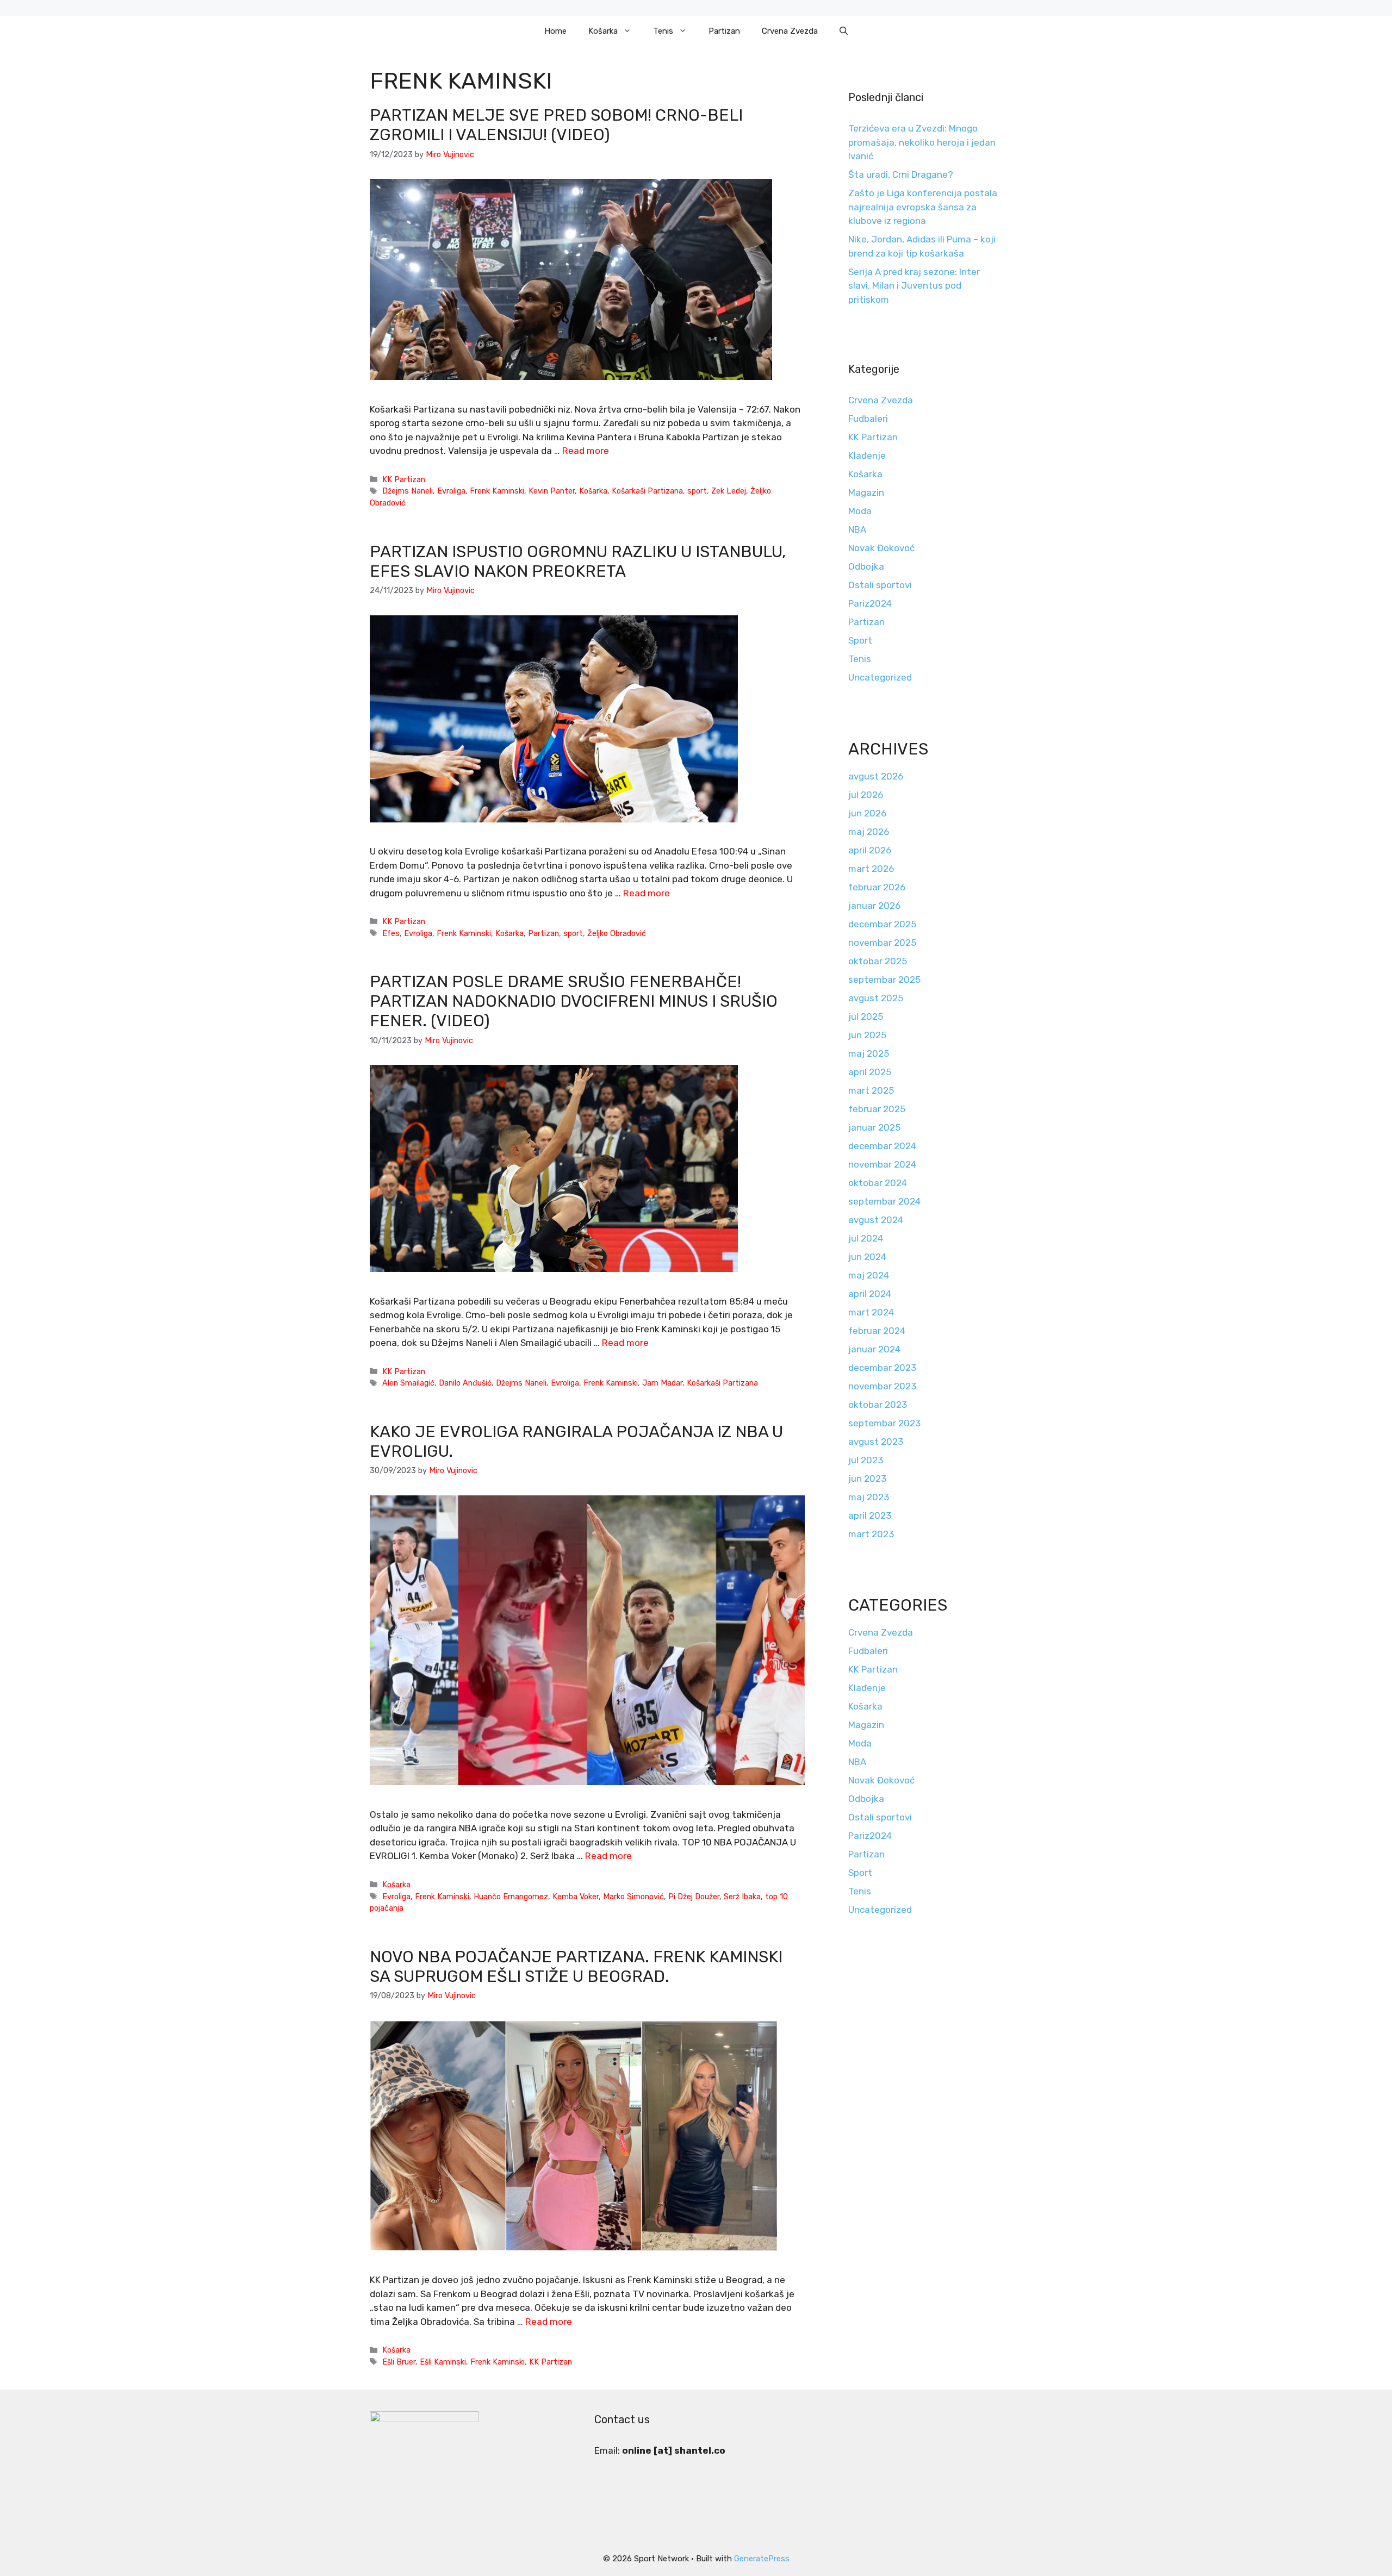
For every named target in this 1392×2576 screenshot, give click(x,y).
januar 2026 (874, 906)
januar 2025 (874, 1127)
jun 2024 (867, 1257)
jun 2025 (867, 1035)
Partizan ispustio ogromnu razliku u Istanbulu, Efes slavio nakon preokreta (578, 562)
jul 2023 (866, 1460)
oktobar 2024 (878, 1183)
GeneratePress (762, 2559)
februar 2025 (877, 1109)
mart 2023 (871, 1534)
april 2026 (870, 850)
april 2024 (870, 1294)
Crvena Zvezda (790, 31)
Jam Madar (662, 1383)
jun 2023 (867, 1479)
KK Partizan (404, 479)
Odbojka (866, 566)
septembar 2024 (884, 1201)
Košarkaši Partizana (647, 491)
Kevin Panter (552, 491)
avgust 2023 (876, 1442)
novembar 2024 (882, 1164)
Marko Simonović (633, 1897)
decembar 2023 (882, 1368)
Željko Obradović (617, 933)
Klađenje (867, 456)
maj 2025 (869, 1053)
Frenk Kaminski (497, 491)
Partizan (724, 31)
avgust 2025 (876, 998)
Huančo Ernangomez (511, 1897)
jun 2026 (867, 813)
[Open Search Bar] (844, 31)
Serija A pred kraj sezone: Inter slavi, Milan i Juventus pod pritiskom (914, 286)
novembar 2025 (882, 943)
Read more (586, 451)
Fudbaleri (868, 419)
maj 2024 (869, 1275)
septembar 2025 (884, 980)
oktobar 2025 (878, 961)
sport (697, 491)
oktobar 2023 (878, 1405)
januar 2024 (874, 1349)
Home (555, 31)
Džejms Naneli (408, 491)
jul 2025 (866, 1016)
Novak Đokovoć (881, 548)
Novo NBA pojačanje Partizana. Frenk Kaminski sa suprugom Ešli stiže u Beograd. (576, 1967)
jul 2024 (866, 1238)
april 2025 (870, 1072)
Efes (391, 933)
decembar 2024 (882, 1146)
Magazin (866, 492)
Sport (860, 640)
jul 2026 (866, 795)
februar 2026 (877, 887)
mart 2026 (871, 869)
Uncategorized (880, 677)
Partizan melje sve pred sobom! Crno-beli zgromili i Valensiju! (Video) (556, 125)
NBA (857, 529)
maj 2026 (869, 832)
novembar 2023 (882, 1386)
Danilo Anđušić (465, 1383)
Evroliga (451, 491)
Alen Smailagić (408, 1383)
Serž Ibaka (742, 1897)
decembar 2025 (882, 924)
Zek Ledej (729, 491)
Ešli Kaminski (443, 2362)
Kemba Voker (576, 1897)
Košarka (603, 31)
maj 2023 (869, 1497)
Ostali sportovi (880, 585)
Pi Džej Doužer (694, 1897)
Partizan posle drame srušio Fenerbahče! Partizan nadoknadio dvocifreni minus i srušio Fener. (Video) (574, 1001)
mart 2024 (871, 1312)
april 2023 (870, 1515)
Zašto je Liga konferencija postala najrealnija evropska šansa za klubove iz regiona (923, 207)
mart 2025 (871, 1090)
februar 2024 (877, 1331)
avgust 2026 (876, 776)
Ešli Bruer (399, 2362)
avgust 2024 (876, 1220)
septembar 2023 (884, 1423)
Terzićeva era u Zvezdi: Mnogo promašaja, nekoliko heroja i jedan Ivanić (922, 142)
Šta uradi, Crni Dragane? (901, 174)
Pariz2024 (870, 603)
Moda (860, 511)
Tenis (663, 31)
